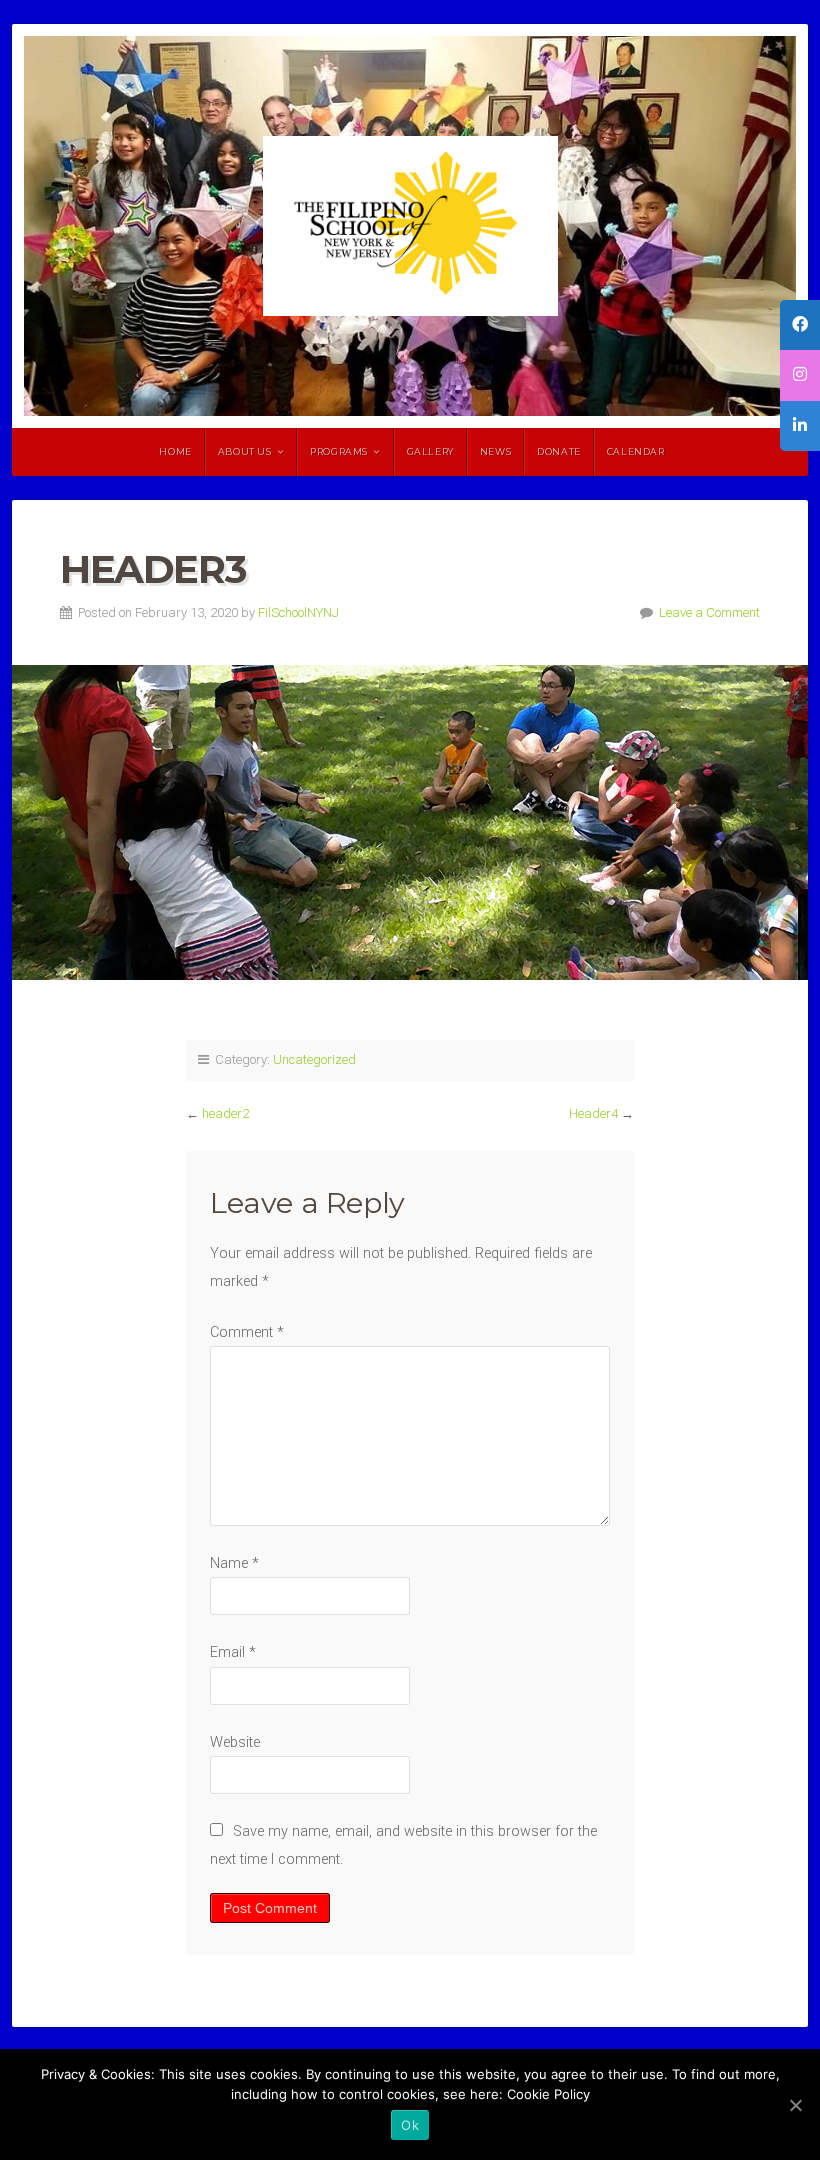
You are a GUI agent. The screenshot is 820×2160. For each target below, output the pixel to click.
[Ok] (795, 2105)
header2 (225, 1113)
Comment (247, 1332)
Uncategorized (314, 1059)
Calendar (636, 451)
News (495, 451)
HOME (175, 451)
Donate (559, 451)
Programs (339, 451)
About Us (245, 451)
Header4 (593, 1113)
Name (234, 1563)
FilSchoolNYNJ (298, 612)
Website (235, 1742)
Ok (410, 2125)
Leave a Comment (709, 612)
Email (233, 1652)
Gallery (430, 451)
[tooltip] (800, 325)
